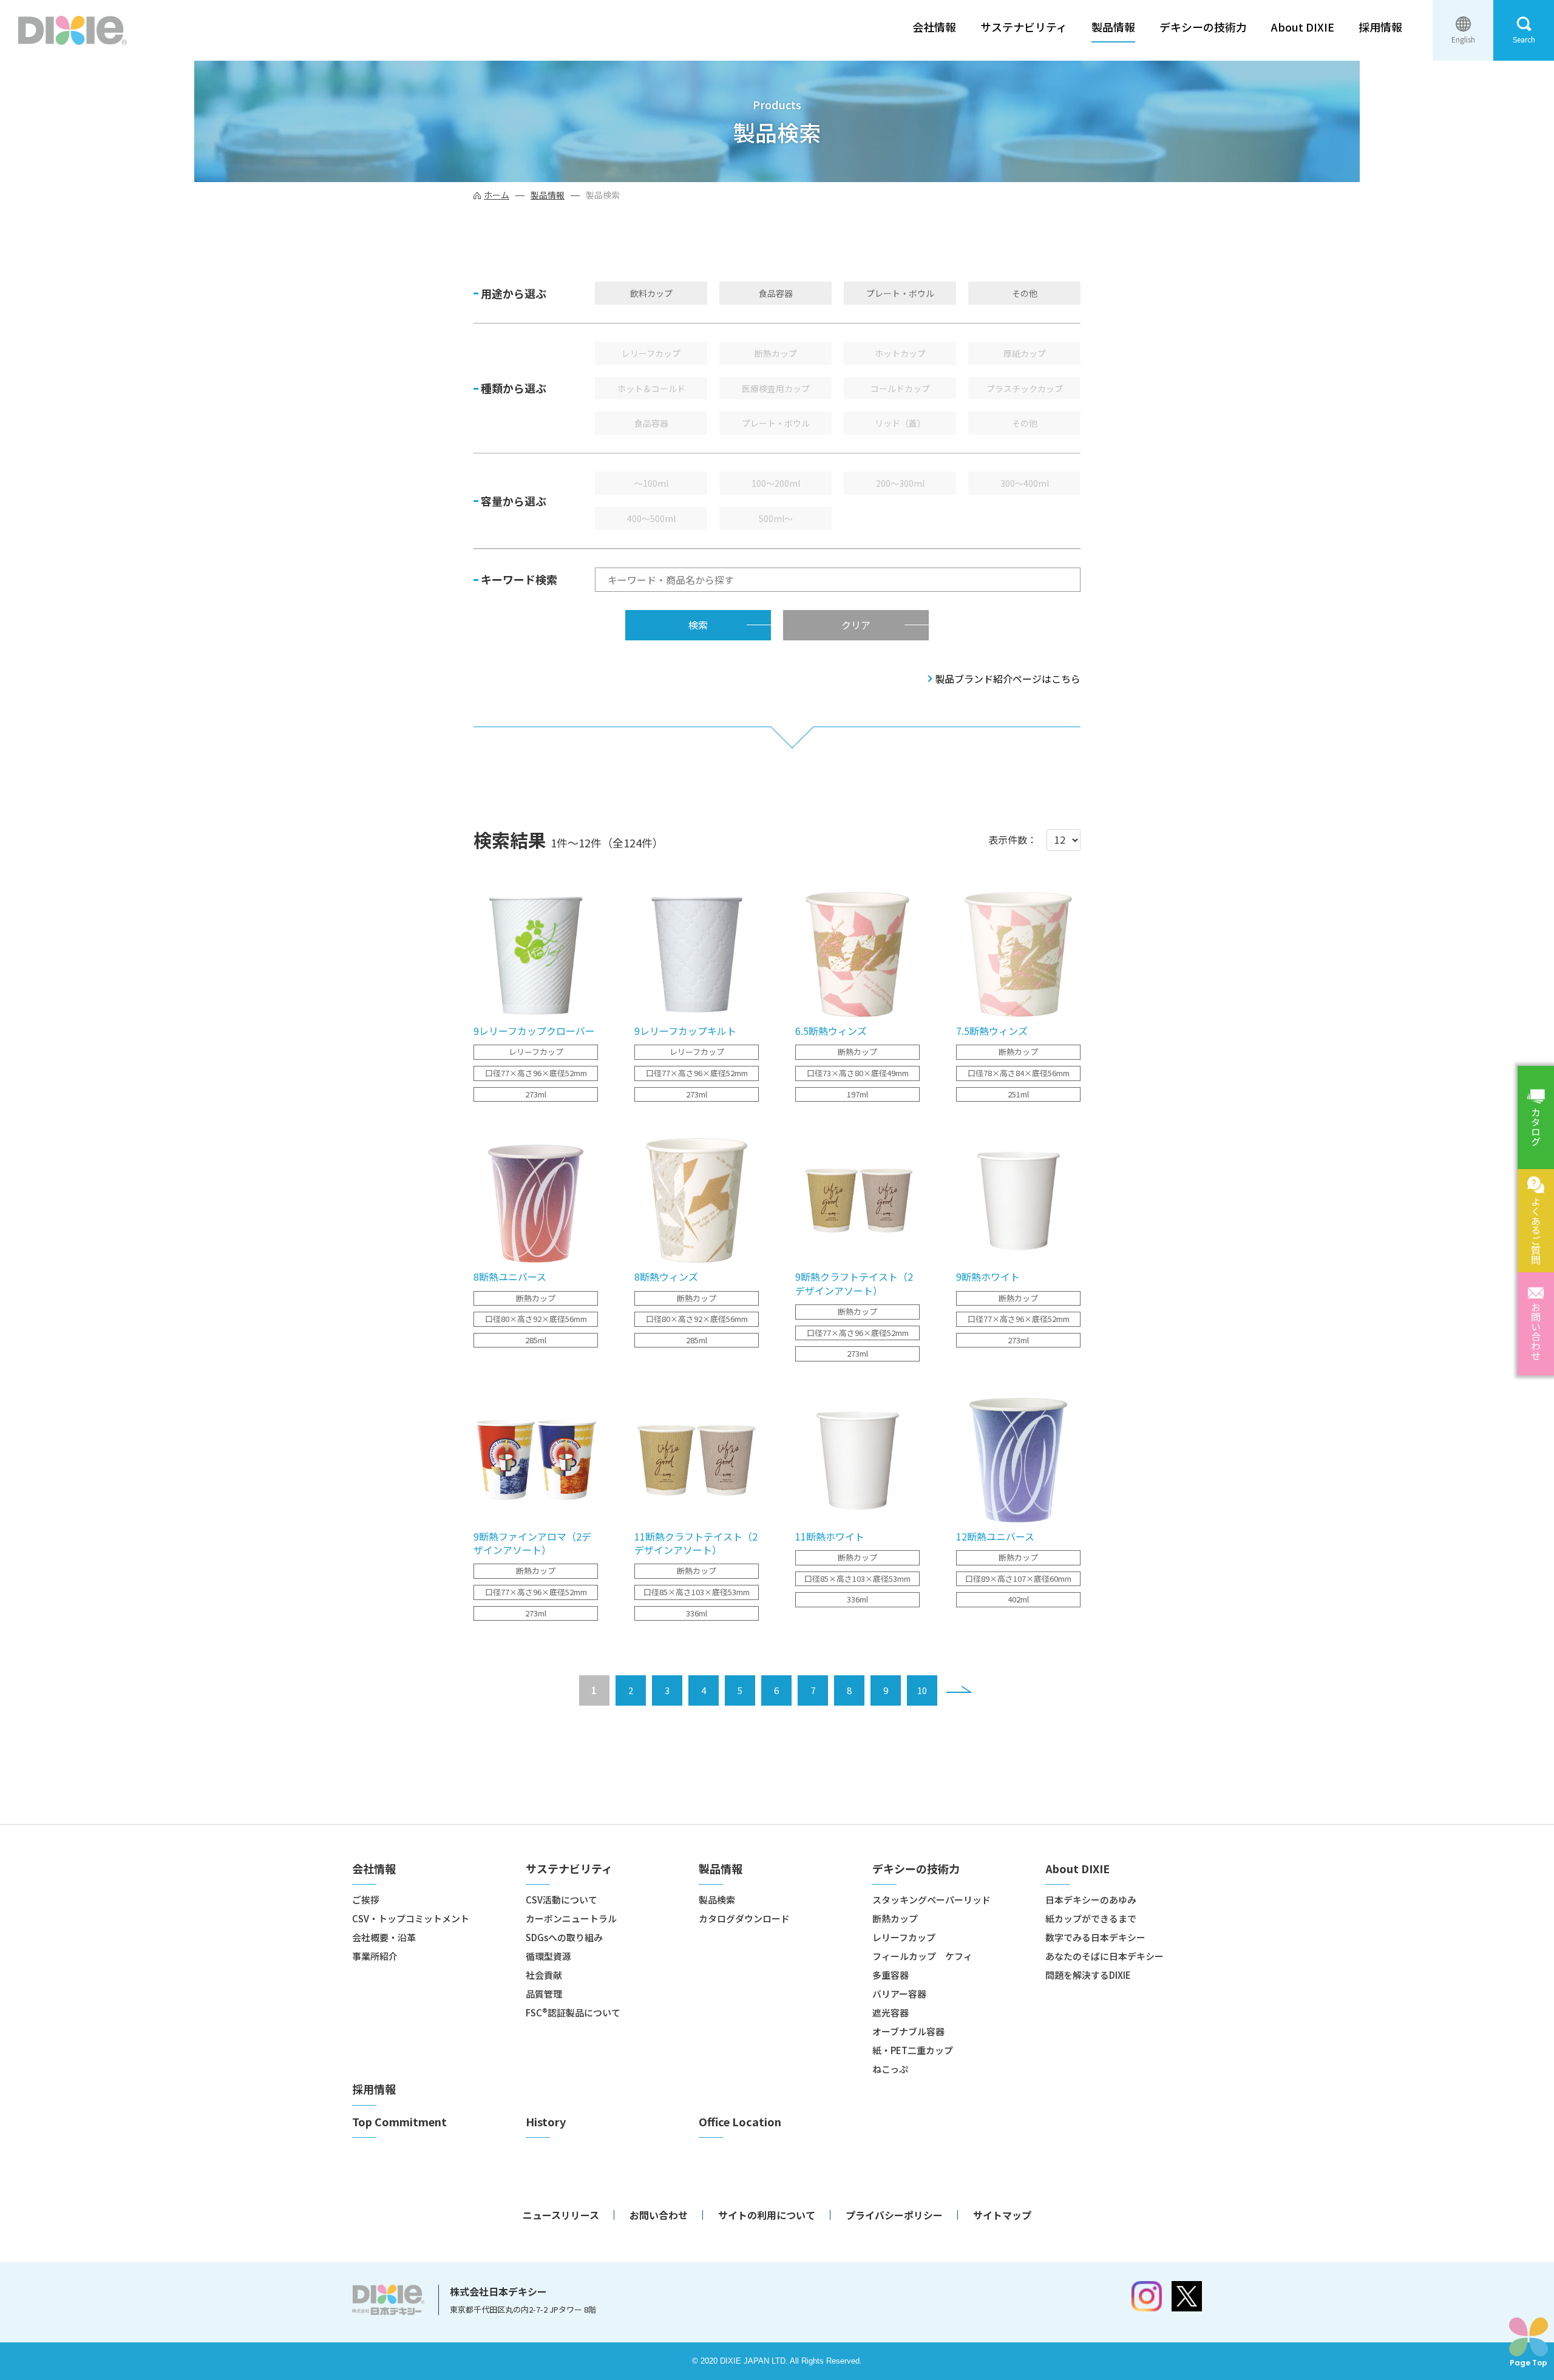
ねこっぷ (890, 2069)
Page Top (1529, 2362)
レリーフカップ (651, 353)
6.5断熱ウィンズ (831, 1031)
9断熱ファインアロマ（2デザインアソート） (532, 1543)
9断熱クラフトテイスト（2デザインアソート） (854, 1283)
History (546, 2122)
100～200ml (776, 483)
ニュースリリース (561, 2215)
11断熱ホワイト (830, 1536)
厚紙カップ (1025, 353)
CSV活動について (562, 1900)
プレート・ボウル (900, 293)
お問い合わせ (1536, 1331)
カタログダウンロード (744, 1918)
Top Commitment (399, 2122)
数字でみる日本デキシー (1095, 1937)
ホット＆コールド (651, 388)
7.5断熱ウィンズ (992, 1031)
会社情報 (934, 27)
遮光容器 (891, 2012)
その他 (1025, 293)
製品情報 (1113, 27)
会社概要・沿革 (384, 1937)
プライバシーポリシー (894, 2215)
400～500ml (651, 518)
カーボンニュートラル (571, 1918)
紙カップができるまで (1091, 1918)
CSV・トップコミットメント (411, 1918)
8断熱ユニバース (510, 1276)
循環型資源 (548, 1956)
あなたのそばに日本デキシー (1104, 1956)
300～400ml (1025, 483)
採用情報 (1380, 27)
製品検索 (717, 1900)
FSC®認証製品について (573, 2012)
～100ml (651, 483)
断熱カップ (776, 353)
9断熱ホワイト (988, 1276)
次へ (959, 1689)
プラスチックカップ (1025, 388)
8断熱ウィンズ (666, 1276)
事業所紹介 (375, 1956)
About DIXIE (1303, 27)
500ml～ (776, 518)
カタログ (1536, 1127)
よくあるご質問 (1536, 1230)
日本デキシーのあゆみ (1091, 1900)
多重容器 (891, 1975)
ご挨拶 (366, 1900)
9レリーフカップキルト (685, 1031)
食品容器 (776, 293)
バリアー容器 (899, 1994)
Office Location (740, 2122)
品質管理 (544, 1994)
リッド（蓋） (900, 423)
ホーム (497, 195)
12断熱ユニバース (995, 1536)
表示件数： (1013, 839)
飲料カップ (651, 293)
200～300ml (900, 483)
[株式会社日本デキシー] (73, 30)
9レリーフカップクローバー (534, 1031)
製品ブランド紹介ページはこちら (1008, 679)
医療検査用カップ (776, 388)
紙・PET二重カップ (913, 2050)
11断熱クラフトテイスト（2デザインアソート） (696, 1543)
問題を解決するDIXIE (1088, 1975)
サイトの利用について (767, 2215)
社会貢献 (544, 1975)
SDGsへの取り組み (564, 1937)
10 (922, 1690)
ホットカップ (900, 353)
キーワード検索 (519, 579)
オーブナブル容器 (908, 2031)
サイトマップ (1002, 2215)
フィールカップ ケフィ (922, 1956)
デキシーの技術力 (1203, 27)
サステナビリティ (1024, 27)
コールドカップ (900, 388)
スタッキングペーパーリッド (931, 1900)
